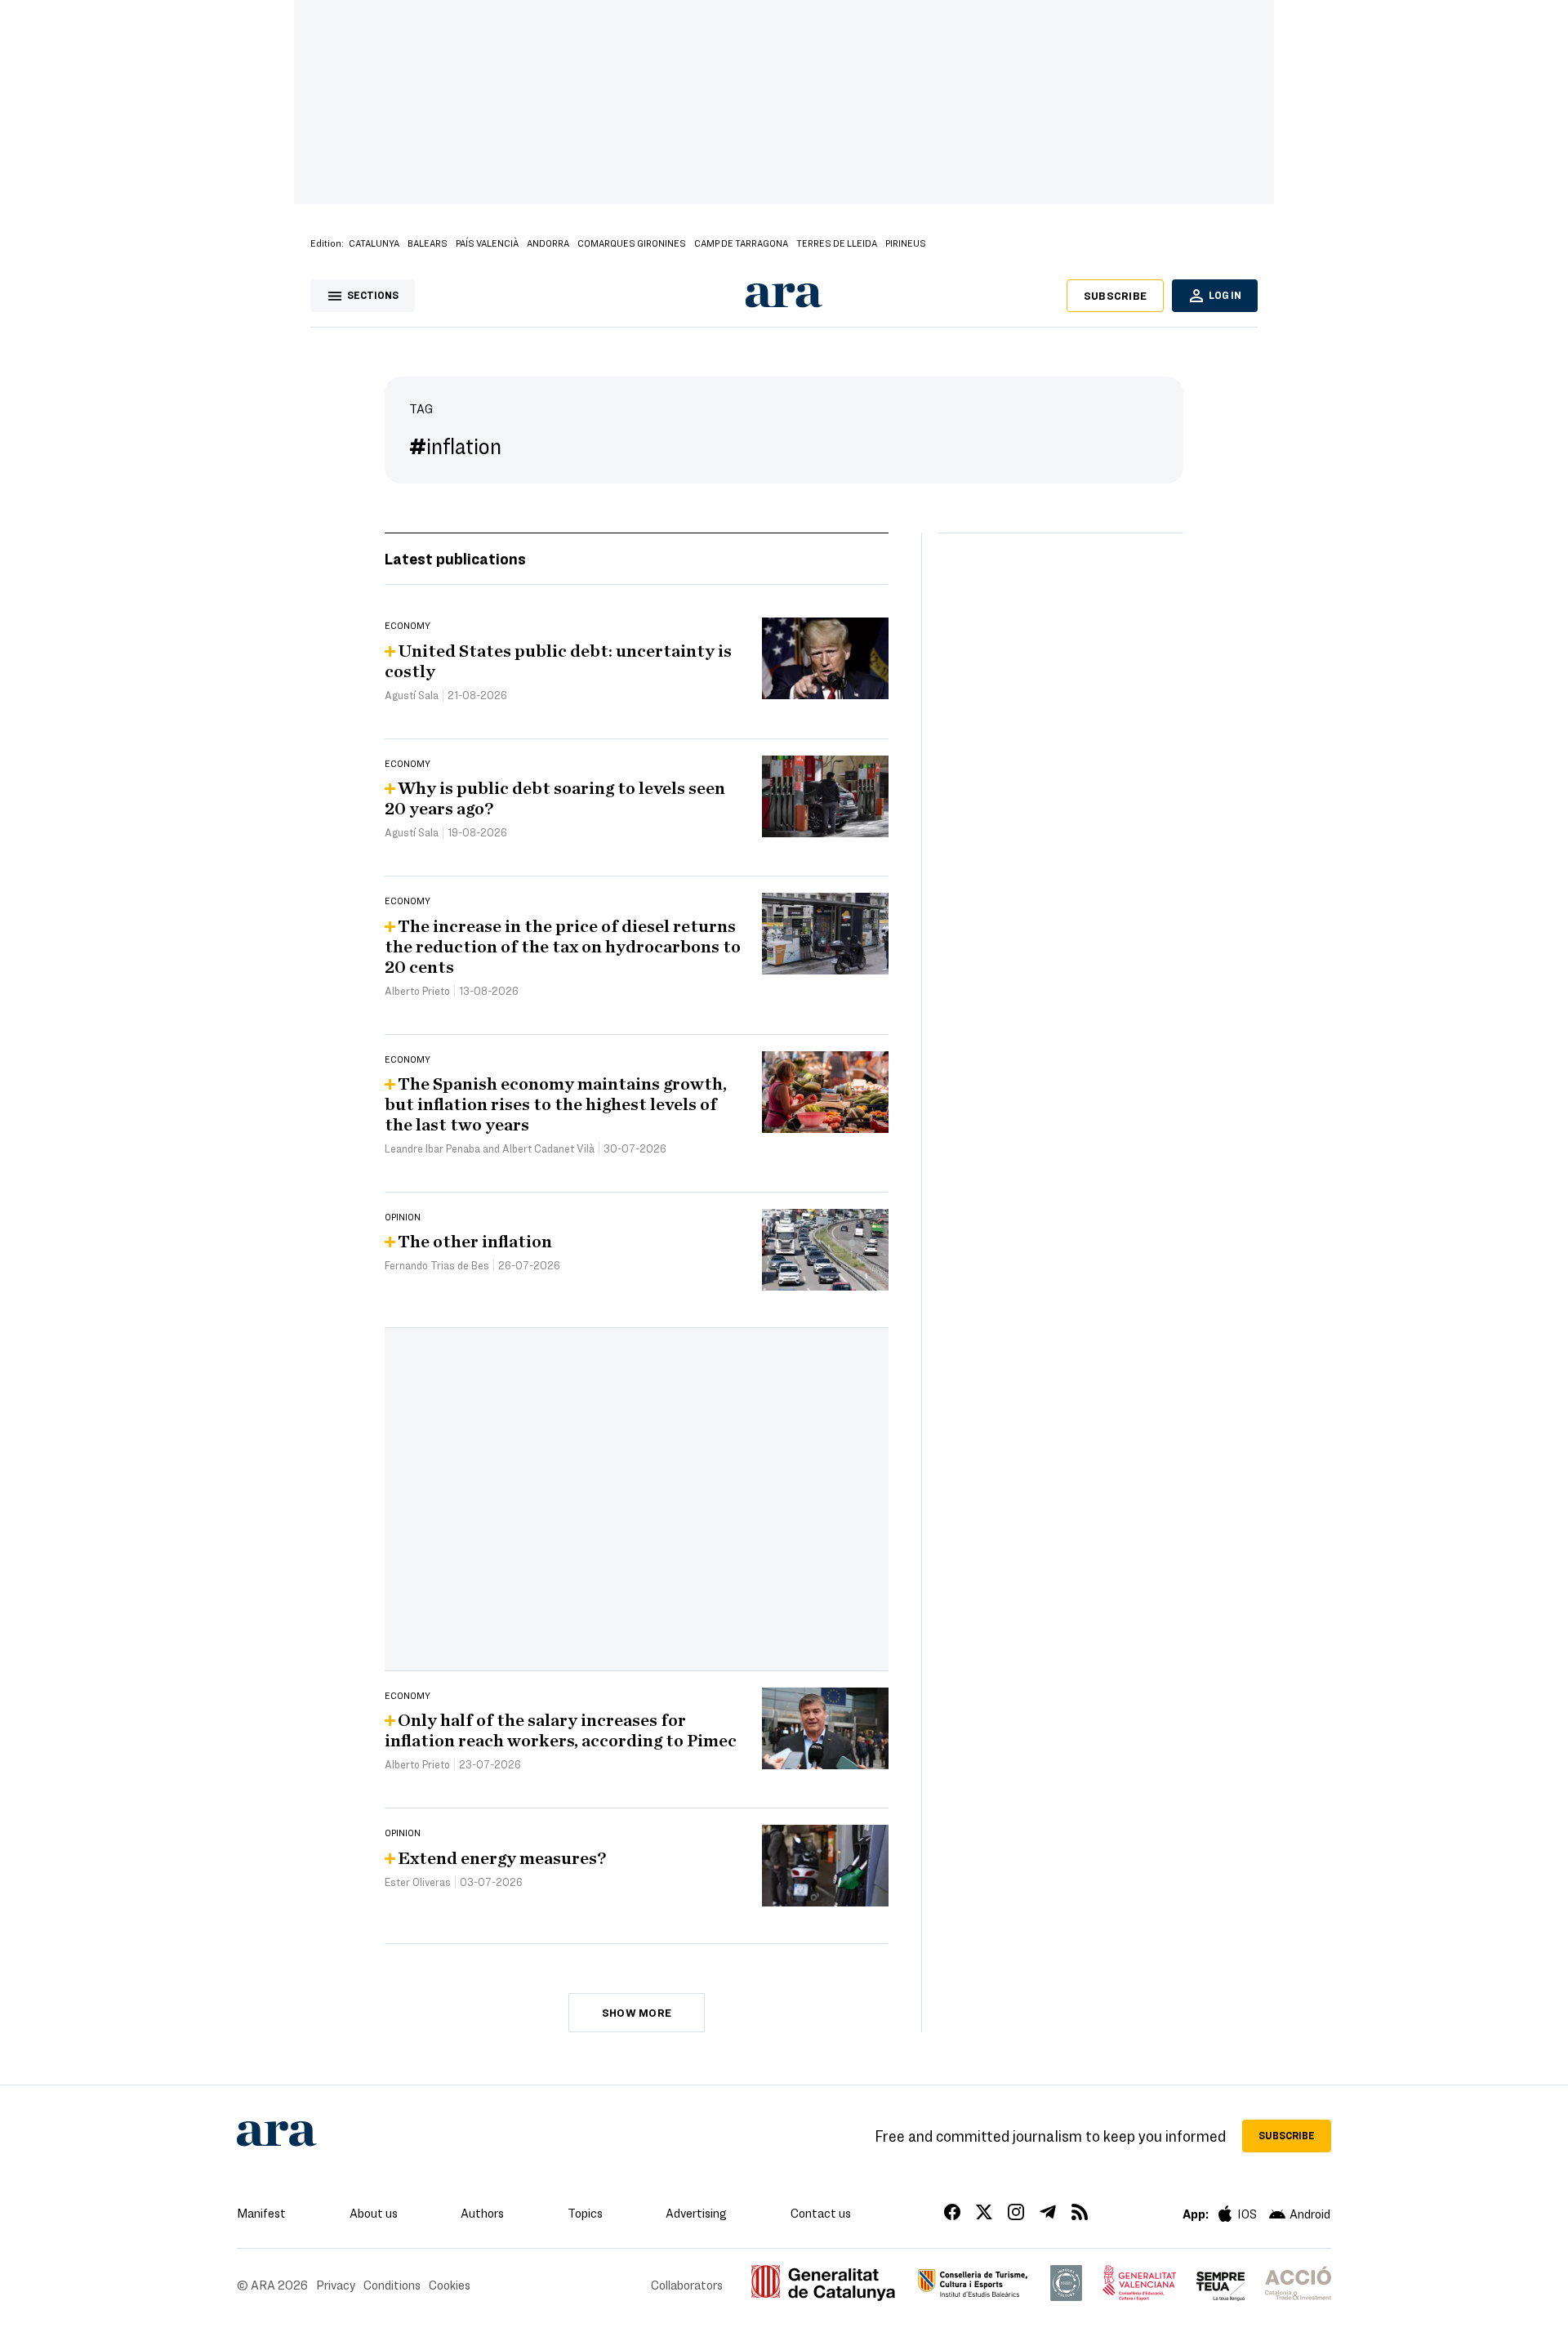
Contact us (821, 2213)
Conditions (392, 2285)
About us (374, 2213)
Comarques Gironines (632, 243)
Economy (408, 625)
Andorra (548, 243)
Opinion (403, 1216)
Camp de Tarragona (741, 243)
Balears (428, 243)
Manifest (261, 2213)
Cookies (450, 2285)
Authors (482, 2213)
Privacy (336, 2285)
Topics (585, 2213)
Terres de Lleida (837, 243)
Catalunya (374, 243)
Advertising (696, 2213)
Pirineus (906, 243)
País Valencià (487, 243)
